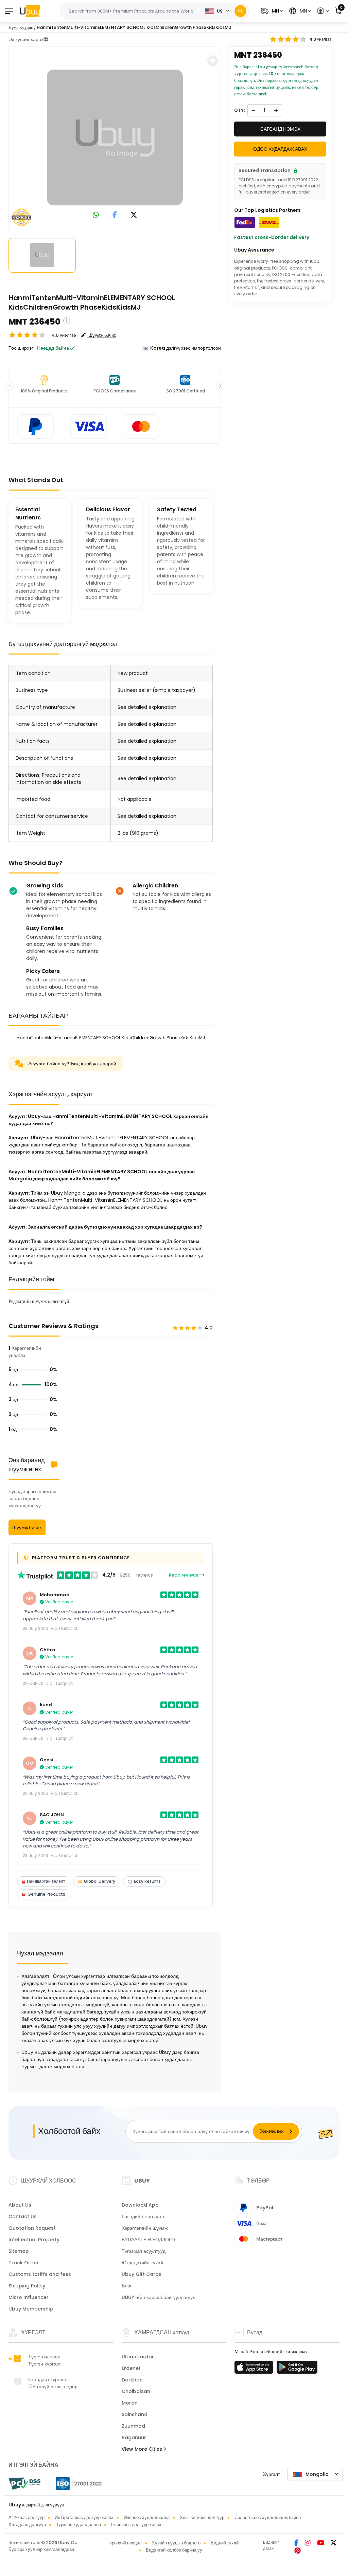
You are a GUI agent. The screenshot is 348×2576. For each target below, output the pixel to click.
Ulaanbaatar (138, 2357)
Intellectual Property (34, 2240)
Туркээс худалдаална (79, 2525)
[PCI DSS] (24, 2484)
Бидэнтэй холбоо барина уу (174, 2550)
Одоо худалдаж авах (280, 149)
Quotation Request (32, 2228)
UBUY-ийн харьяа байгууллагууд (159, 2297)
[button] (271, 11)
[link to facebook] (115, 215)
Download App (140, 2205)
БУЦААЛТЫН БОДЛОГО (148, 2240)
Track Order (24, 2263)
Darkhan (132, 2380)
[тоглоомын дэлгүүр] (297, 2369)
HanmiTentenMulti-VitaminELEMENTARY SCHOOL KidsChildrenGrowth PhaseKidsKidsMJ (134, 27)
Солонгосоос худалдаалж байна (268, 2517)
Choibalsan (136, 2391)
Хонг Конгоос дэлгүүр (202, 2517)
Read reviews (184, 1575)
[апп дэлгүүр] (255, 2369)
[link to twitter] (134, 215)
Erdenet (131, 2368)
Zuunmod (133, 2426)
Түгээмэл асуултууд (144, 2251)
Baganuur (134, 2437)
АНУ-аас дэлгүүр (27, 2517)
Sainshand (135, 2414)
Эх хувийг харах (26, 39)
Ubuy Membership (31, 2309)
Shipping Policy (27, 2286)
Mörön (130, 2403)
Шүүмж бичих (27, 1527)
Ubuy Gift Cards (142, 2274)
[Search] (240, 11)
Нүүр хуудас (21, 27)
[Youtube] (321, 2543)
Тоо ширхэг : (22, 348)
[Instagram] (308, 2543)
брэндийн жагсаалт (143, 2216)
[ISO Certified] (75, 2483)
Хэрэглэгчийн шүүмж (145, 2228)
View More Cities (143, 2449)
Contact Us (23, 2216)
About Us (20, 2205)
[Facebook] (297, 2543)
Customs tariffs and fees (40, 2274)
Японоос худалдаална (147, 2517)
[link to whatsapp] (96, 215)
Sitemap (19, 2251)
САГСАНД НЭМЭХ (280, 129)
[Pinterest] (298, 2551)
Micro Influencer (29, 2297)
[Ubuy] (30, 11)
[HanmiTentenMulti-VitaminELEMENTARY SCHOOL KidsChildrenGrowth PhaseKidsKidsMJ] (115, 137)
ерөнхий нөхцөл (126, 2543)
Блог (127, 2286)
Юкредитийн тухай (142, 2263)
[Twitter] (334, 2543)
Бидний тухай (225, 2543)
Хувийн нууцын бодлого (176, 2543)
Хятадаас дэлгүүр (27, 2525)
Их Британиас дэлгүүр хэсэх (84, 2517)
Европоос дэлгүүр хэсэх (136, 2525)
